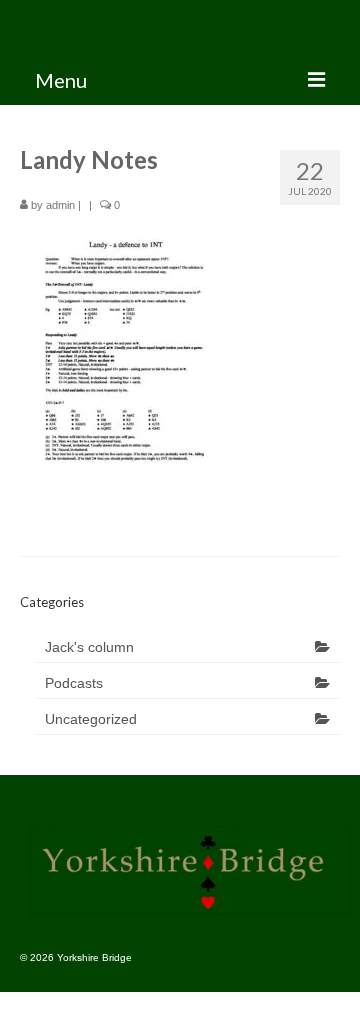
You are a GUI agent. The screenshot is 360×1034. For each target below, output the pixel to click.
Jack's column (89, 647)
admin (60, 205)
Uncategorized (91, 719)
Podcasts (74, 683)
